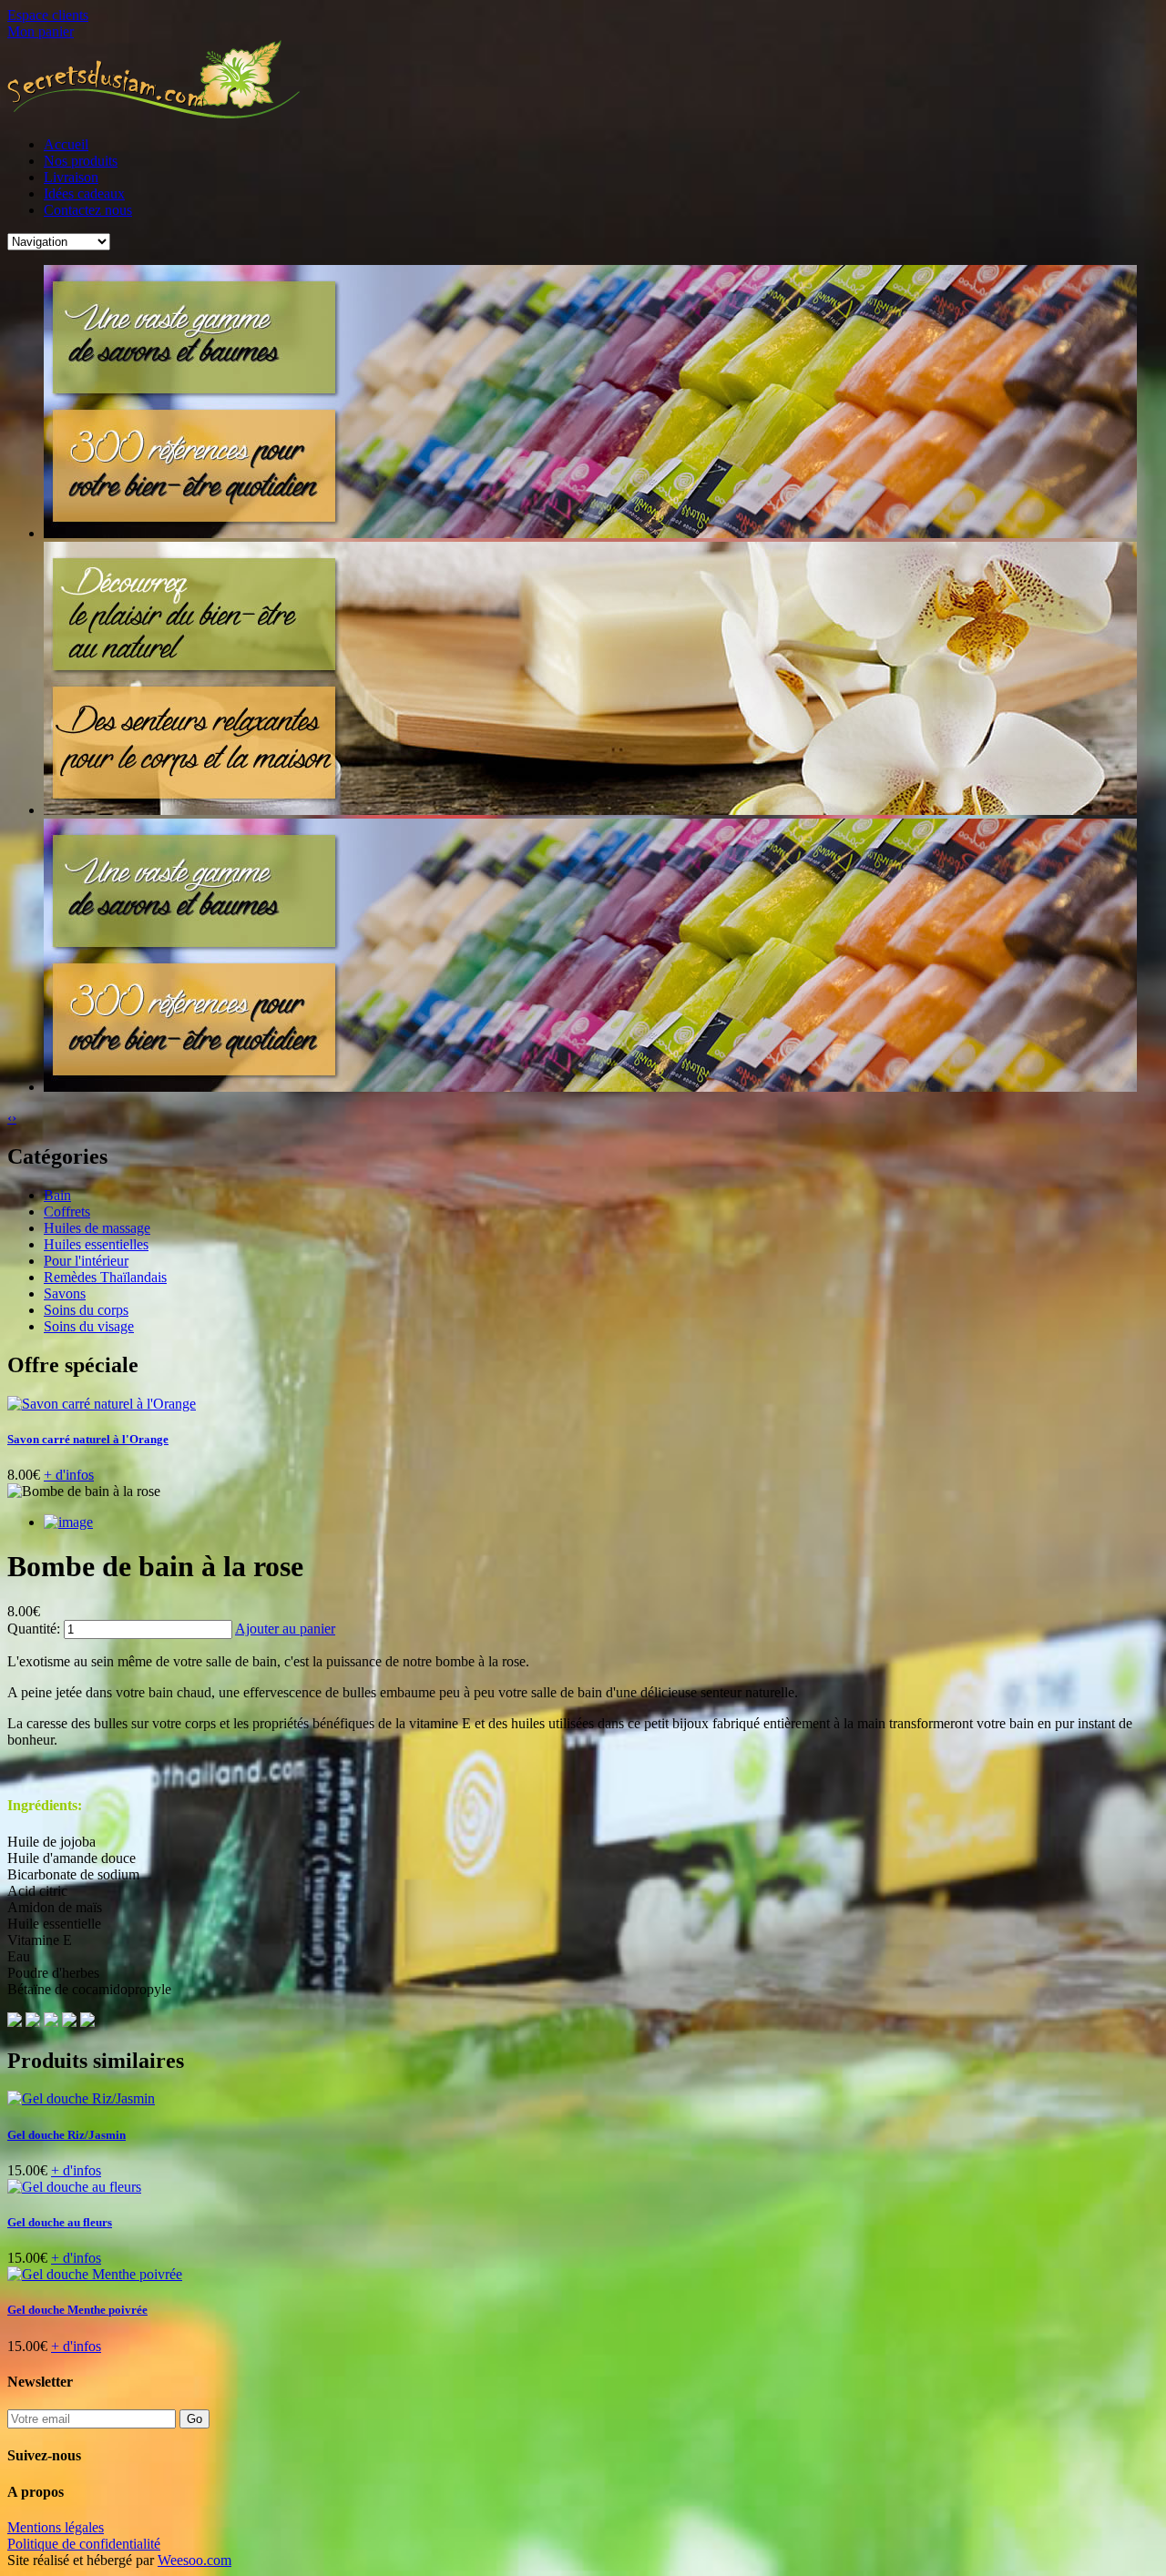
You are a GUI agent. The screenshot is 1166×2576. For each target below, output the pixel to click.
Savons (65, 1293)
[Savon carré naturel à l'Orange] (102, 1404)
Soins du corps (86, 1310)
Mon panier (41, 31)
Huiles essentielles (96, 1244)
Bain (57, 1195)
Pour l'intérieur (86, 1261)
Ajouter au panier (285, 1629)
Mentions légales (56, 2527)
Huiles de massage (97, 1228)
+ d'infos (69, 1475)
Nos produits (81, 161)
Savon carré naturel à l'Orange (88, 1439)
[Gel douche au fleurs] (74, 2187)
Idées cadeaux (84, 193)
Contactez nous (88, 210)
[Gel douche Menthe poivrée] (95, 2274)
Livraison (71, 177)
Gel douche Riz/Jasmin (66, 2135)
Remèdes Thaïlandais (105, 1277)
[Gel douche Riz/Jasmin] (81, 2098)
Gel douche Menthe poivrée (77, 2310)
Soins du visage (89, 1326)
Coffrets (67, 1212)
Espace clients (48, 15)
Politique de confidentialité (84, 2544)
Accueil (66, 144)
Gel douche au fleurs (60, 2222)
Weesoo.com (194, 2560)
